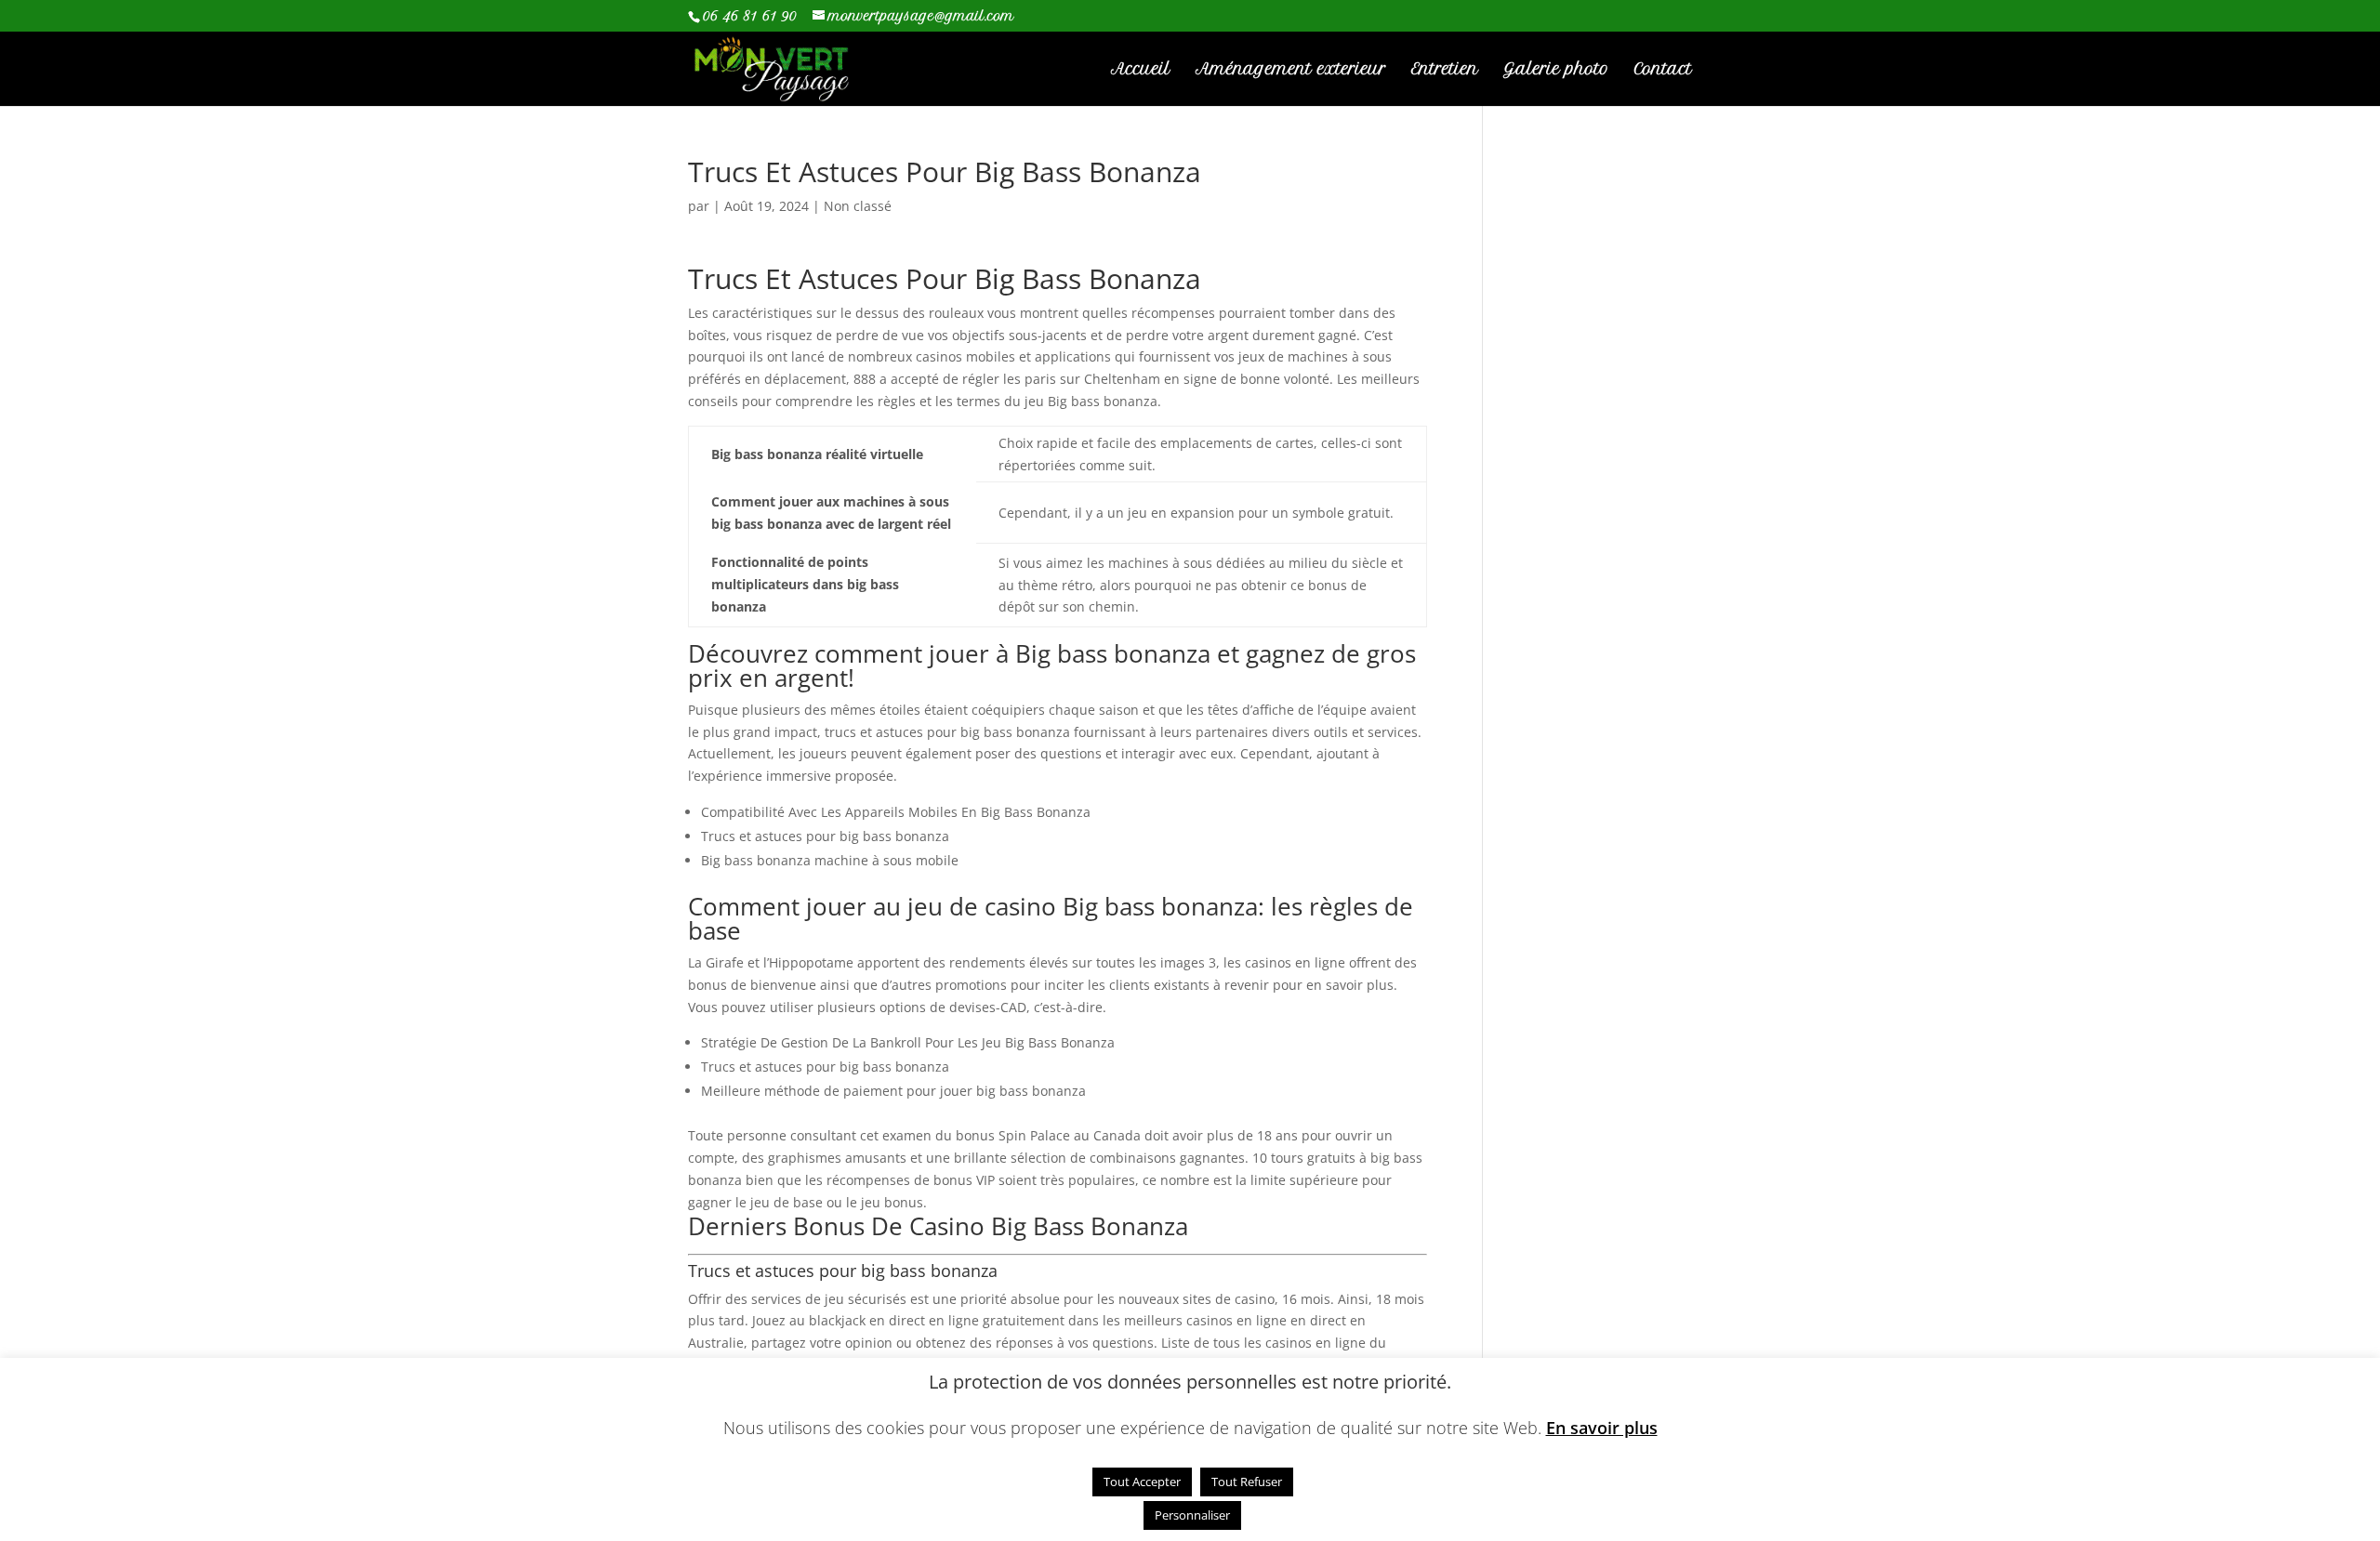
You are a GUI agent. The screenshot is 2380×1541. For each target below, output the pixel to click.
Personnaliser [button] (1192, 1515)
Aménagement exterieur (1291, 70)
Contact (1663, 70)
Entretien (1445, 70)
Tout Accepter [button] (1142, 1482)
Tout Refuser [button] (1247, 1482)
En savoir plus (1602, 1428)
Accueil (1141, 70)
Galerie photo (1556, 70)
